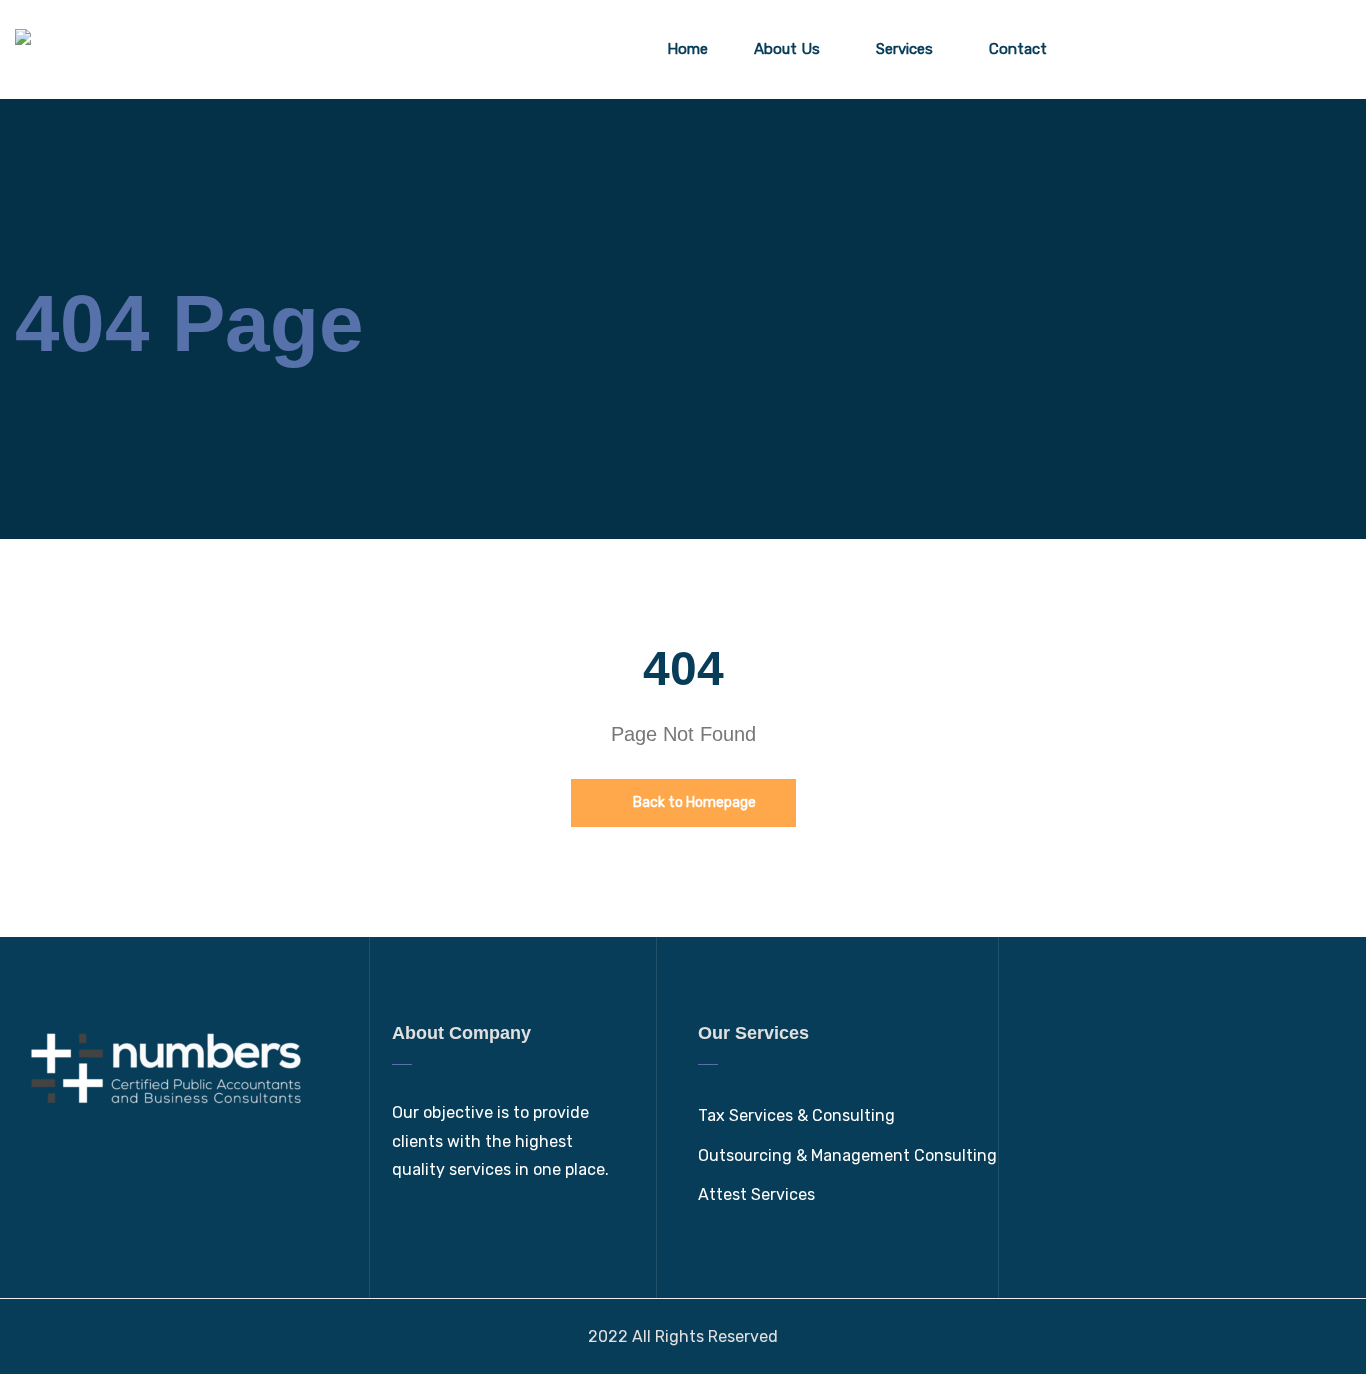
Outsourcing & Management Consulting (847, 1155)
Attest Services (756, 1194)
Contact (1018, 49)
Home (687, 49)
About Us (787, 49)
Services (904, 49)
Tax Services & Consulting (796, 1115)
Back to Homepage (693, 802)
